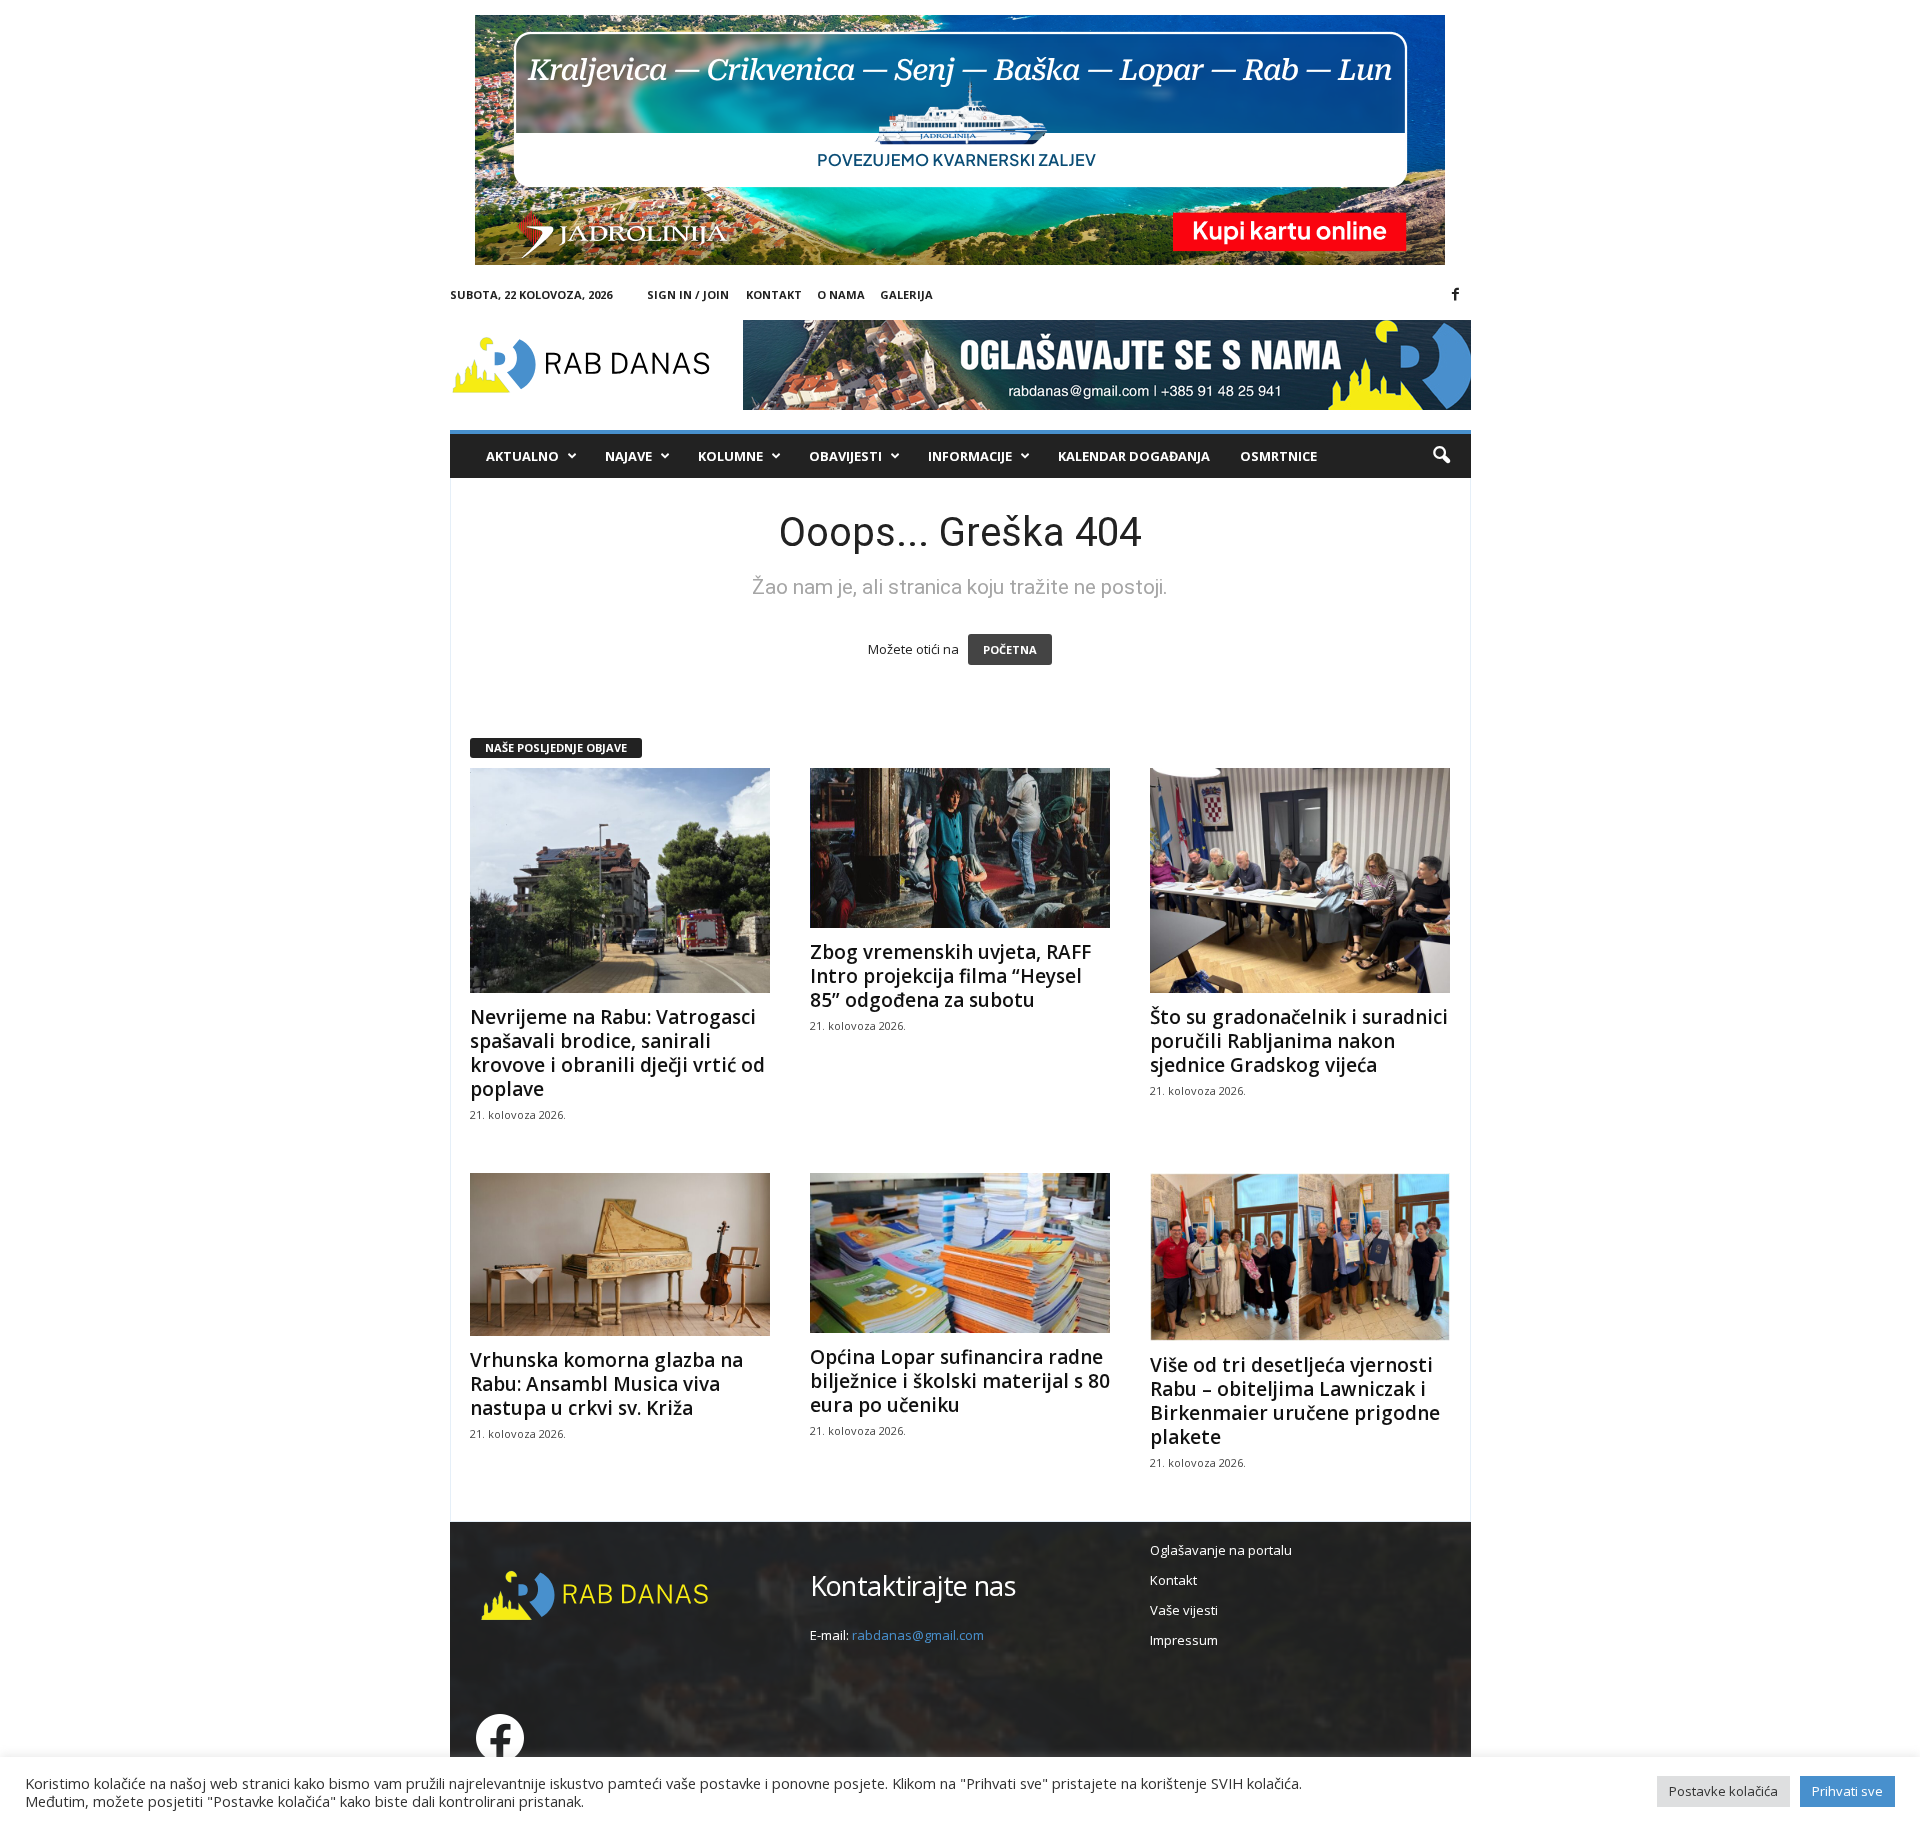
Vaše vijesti (1184, 1610)
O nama (841, 294)
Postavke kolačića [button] (1723, 1791)
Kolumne (730, 456)
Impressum (1184, 1640)
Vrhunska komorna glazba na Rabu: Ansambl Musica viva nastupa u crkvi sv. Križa (606, 1384)
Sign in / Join (688, 294)
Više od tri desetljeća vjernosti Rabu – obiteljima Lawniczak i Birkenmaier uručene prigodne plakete (1295, 1401)
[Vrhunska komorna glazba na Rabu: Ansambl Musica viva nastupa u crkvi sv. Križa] (620, 1255)
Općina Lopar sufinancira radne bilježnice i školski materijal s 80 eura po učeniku (960, 1381)
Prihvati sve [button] (1847, 1791)
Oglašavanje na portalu (1221, 1550)
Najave (628, 456)
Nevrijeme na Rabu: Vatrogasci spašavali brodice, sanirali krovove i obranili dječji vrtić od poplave (617, 1053)
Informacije (970, 456)
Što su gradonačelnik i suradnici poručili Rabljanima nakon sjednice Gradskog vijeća (1299, 1041)
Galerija (906, 294)
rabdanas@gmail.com (918, 1635)
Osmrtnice (1278, 456)
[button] (1441, 456)
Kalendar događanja (1134, 456)
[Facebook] (1456, 295)
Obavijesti (845, 456)
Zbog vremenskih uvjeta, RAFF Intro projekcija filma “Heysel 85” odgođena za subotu (950, 976)
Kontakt (774, 294)
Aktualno (522, 456)
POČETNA (1010, 649)
